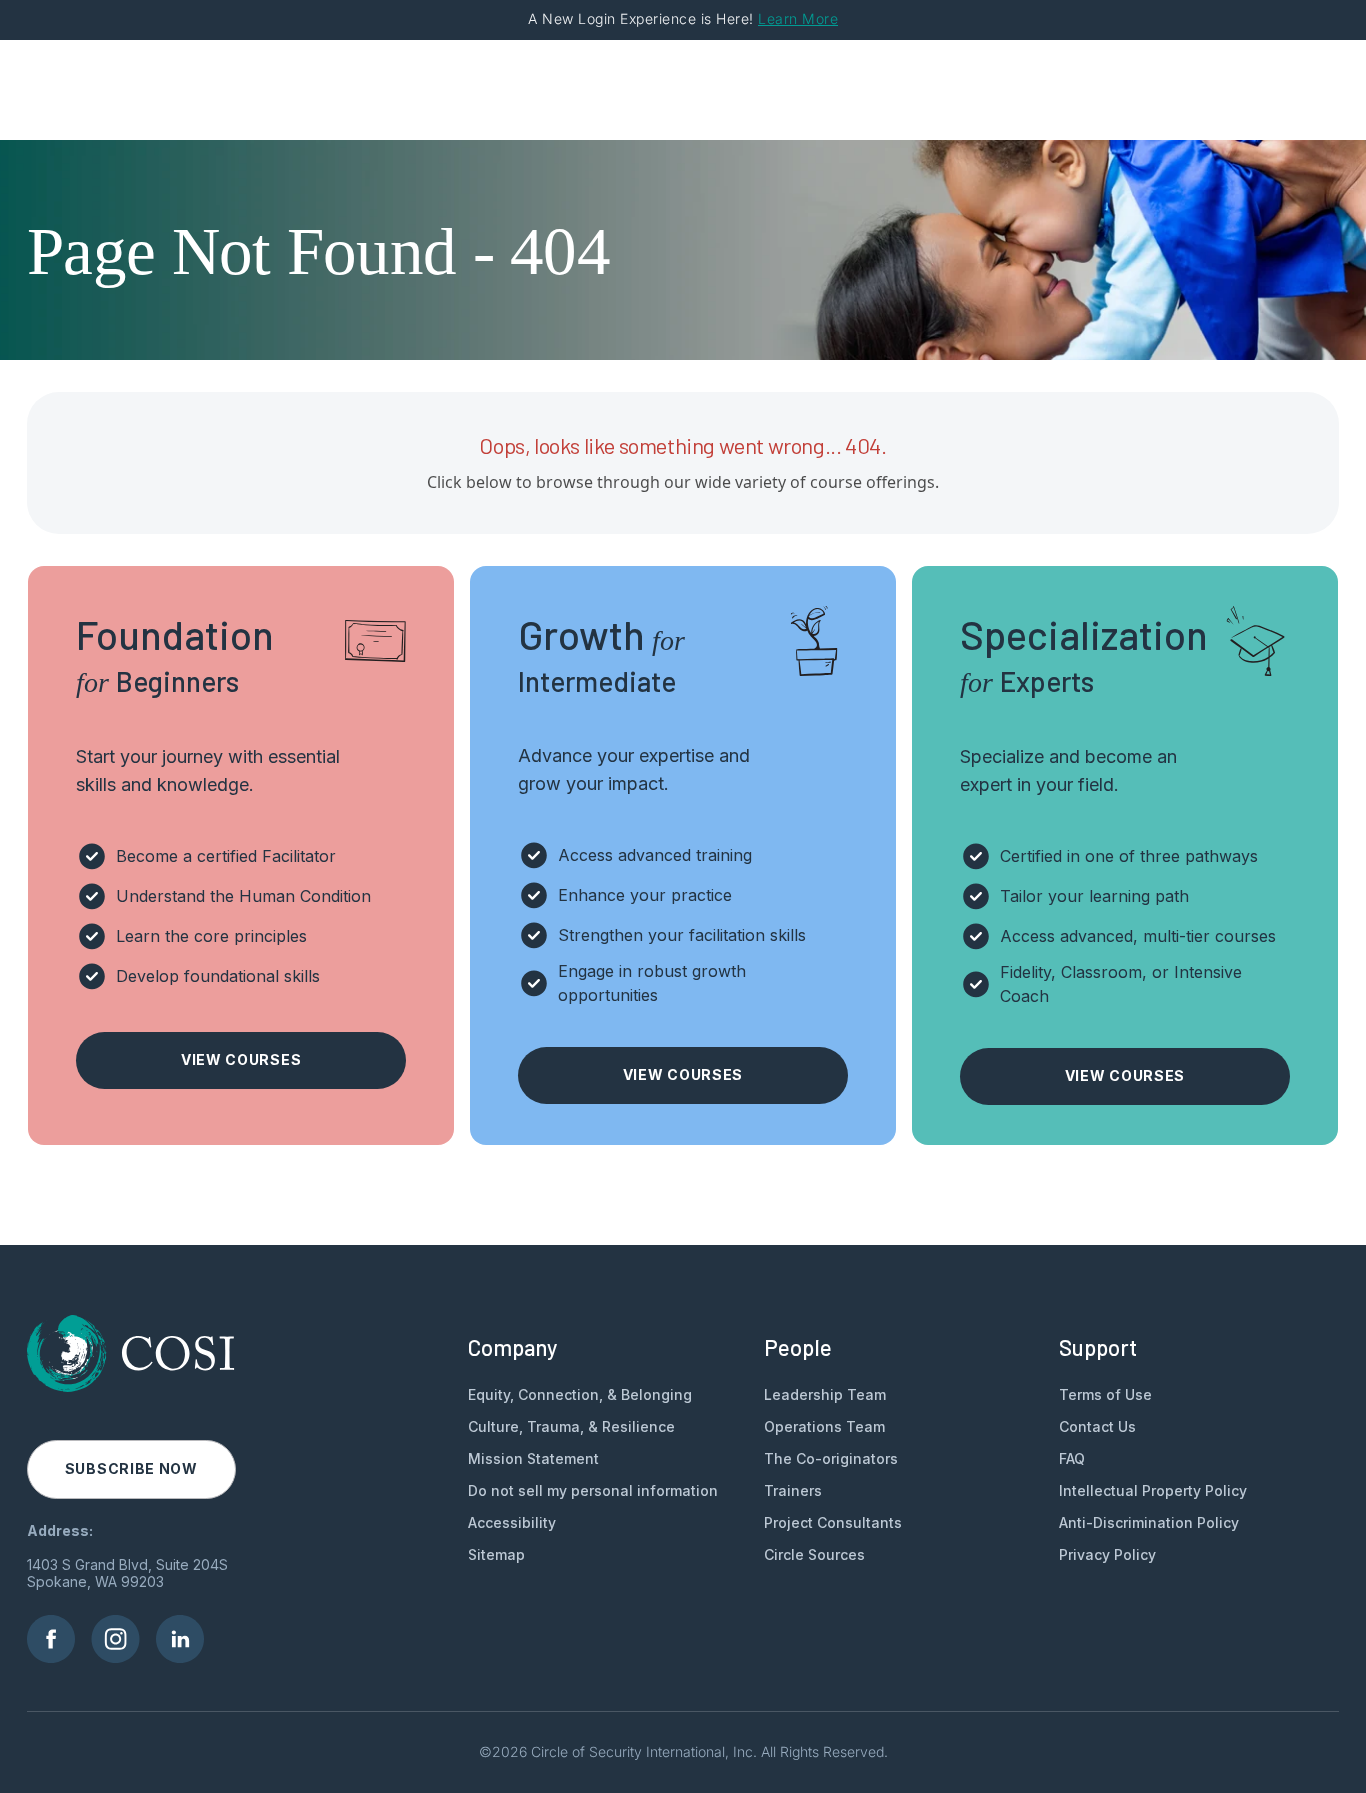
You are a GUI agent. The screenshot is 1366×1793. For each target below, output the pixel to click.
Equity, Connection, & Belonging (580, 1394)
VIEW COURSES (241, 1059)
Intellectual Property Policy (1153, 1490)
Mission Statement (533, 1458)
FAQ (1072, 1458)
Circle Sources (814, 1554)
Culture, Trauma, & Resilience (571, 1426)
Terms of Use (1105, 1394)
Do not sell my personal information (593, 1490)
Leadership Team (825, 1394)
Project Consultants (833, 1522)
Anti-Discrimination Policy (1149, 1522)
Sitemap (496, 1554)
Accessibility (512, 1522)
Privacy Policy (1107, 1554)
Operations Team (824, 1426)
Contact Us (1097, 1426)
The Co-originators (831, 1458)
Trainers (793, 1490)
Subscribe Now (131, 1468)
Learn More (798, 18)
